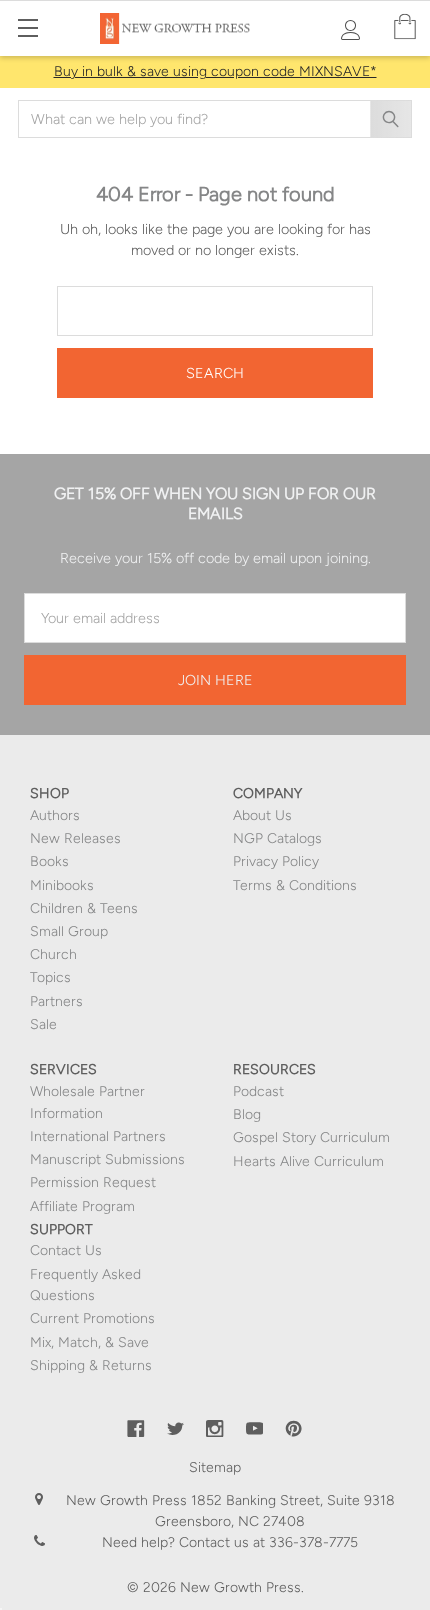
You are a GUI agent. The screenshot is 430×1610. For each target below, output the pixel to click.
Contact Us (66, 1250)
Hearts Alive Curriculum (308, 1161)
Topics (50, 977)
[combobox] (215, 119)
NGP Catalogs (277, 838)
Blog (247, 1114)
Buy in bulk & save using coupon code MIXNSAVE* (215, 71)
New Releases (75, 838)
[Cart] (405, 27)
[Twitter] (176, 1429)
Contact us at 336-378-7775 (266, 1542)
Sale (43, 1024)
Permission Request (93, 1182)
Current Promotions (92, 1318)
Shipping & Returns (91, 1365)
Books (49, 861)
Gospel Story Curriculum (311, 1137)
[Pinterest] (294, 1429)
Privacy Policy (276, 861)
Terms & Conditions (295, 885)
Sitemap (215, 1467)
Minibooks (62, 885)
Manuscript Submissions (107, 1159)
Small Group (69, 931)
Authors (55, 815)
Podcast (258, 1091)
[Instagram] (215, 1429)
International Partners (98, 1136)
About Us (262, 815)
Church (53, 954)
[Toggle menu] (27, 27)
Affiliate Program (82, 1206)
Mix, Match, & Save (89, 1342)
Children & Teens (84, 908)
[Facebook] (136, 1429)
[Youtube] (255, 1429)
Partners (56, 1001)
